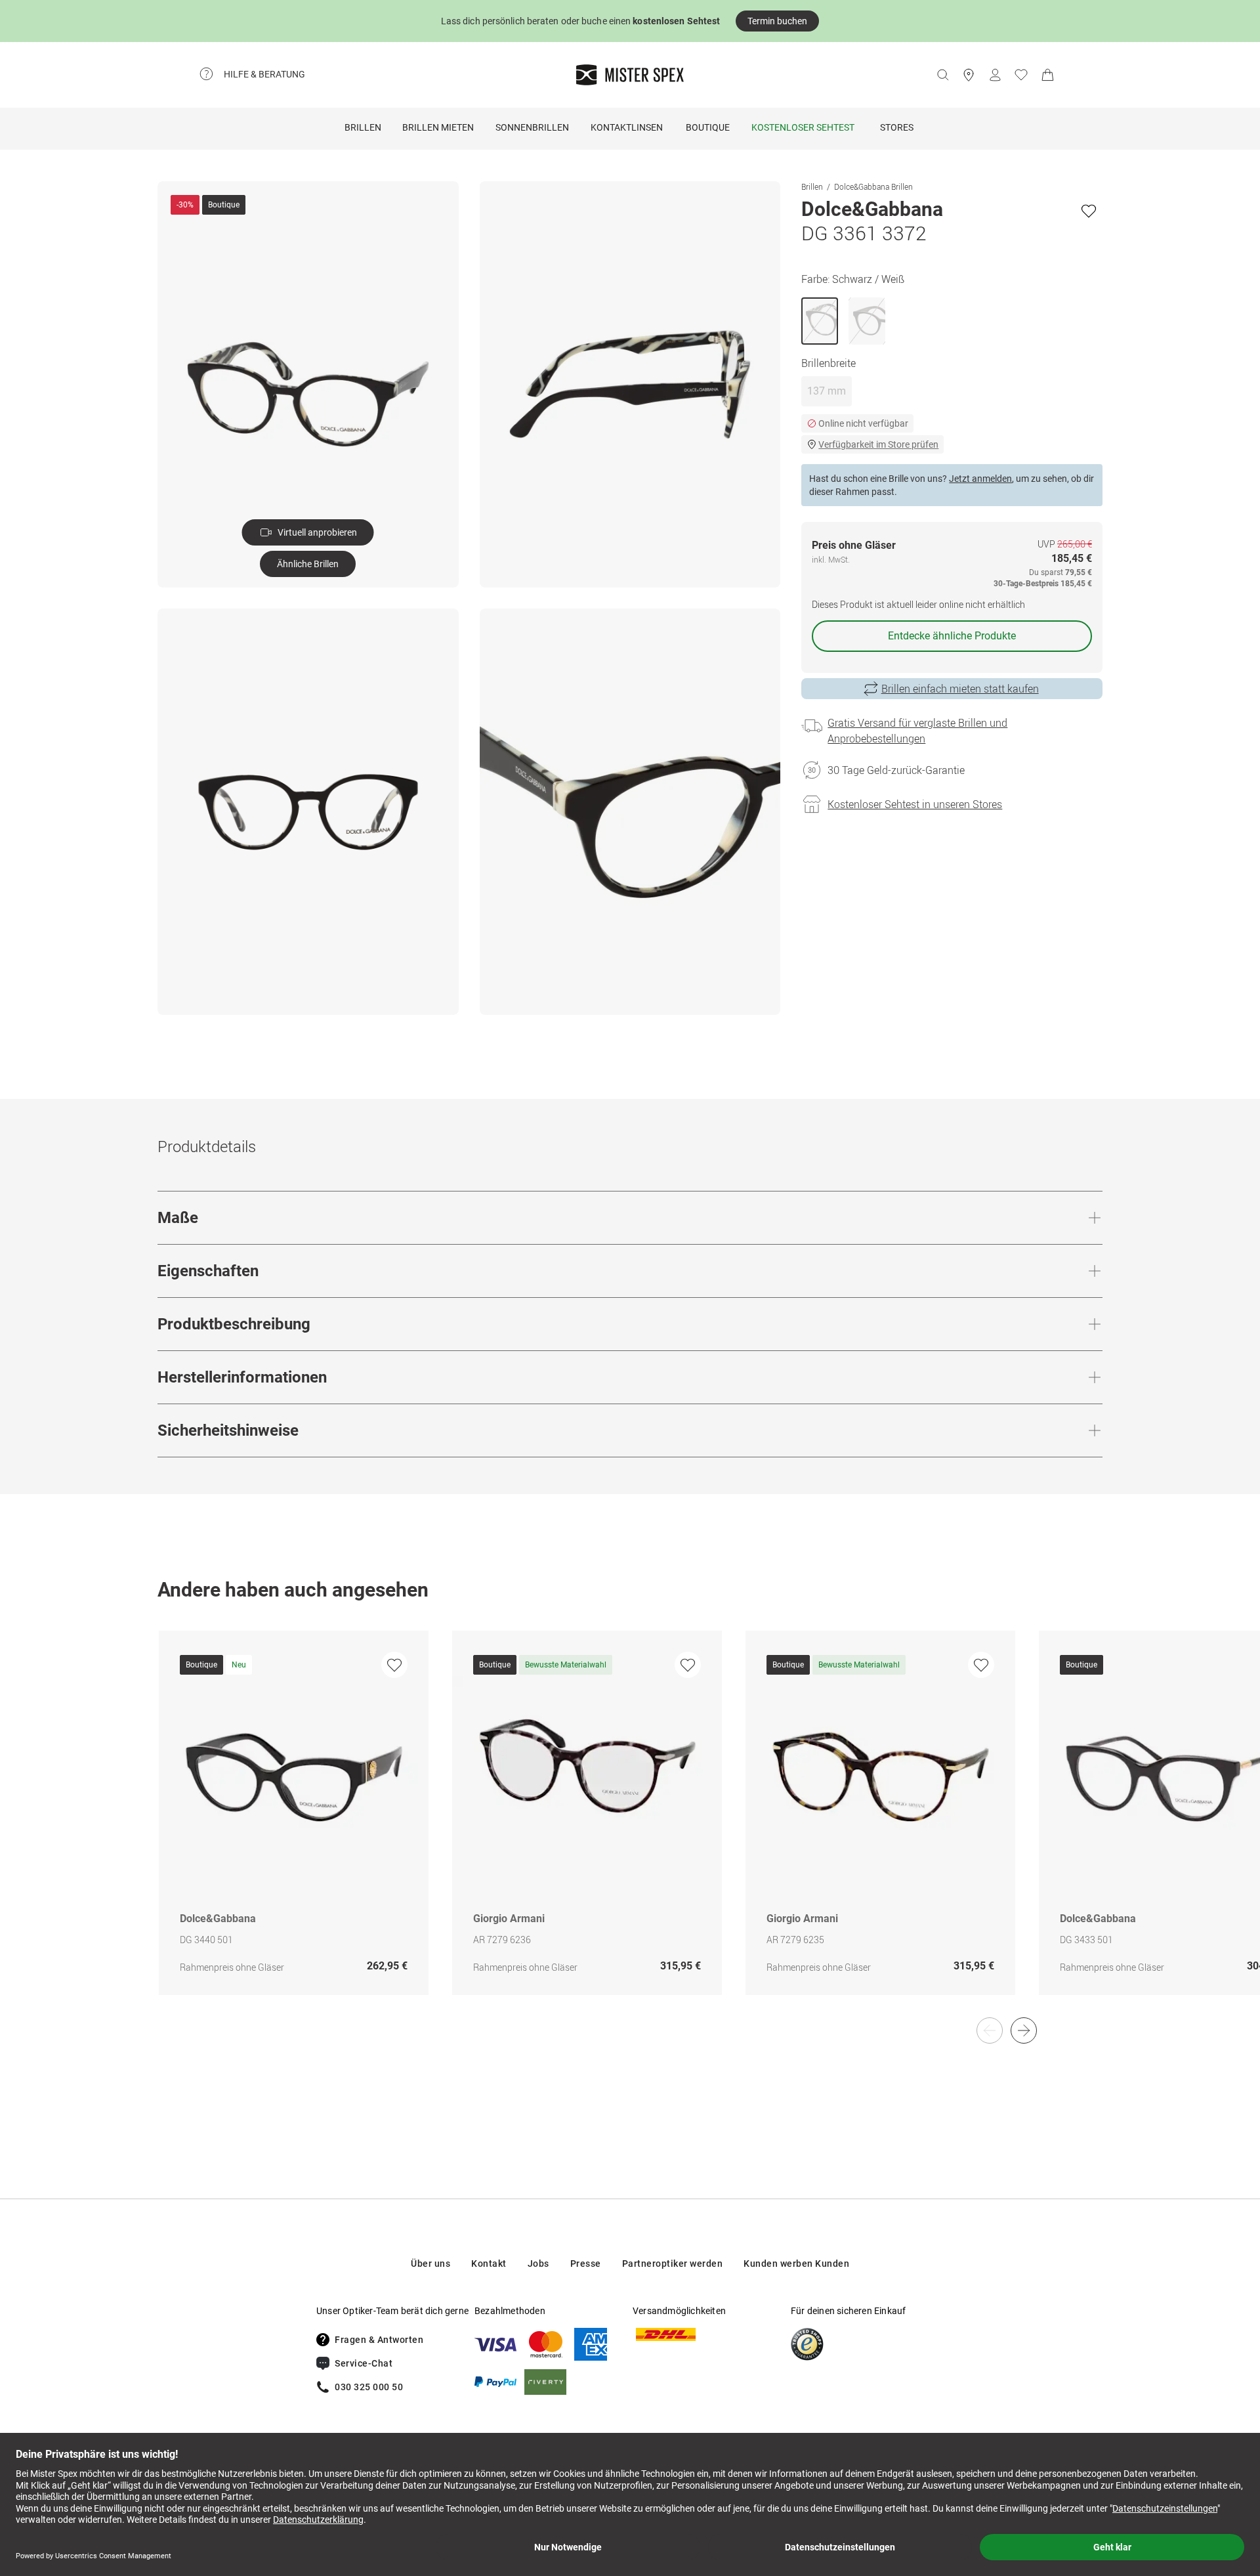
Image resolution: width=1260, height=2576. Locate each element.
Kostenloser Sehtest (803, 127)
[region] (630, 1827)
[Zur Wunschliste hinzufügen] (1089, 211)
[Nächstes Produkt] (1024, 2030)
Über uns (430, 2264)
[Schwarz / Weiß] (820, 321)
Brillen (363, 127)
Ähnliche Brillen (308, 564)
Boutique (708, 127)
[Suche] (942, 75)
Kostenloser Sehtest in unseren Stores (915, 804)
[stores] (969, 75)
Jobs (538, 2264)
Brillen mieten (438, 127)
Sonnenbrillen (532, 127)
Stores (897, 127)
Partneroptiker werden (673, 2264)
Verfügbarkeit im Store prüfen (878, 444)
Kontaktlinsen (627, 127)
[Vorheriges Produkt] (990, 2030)
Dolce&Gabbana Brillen (873, 186)
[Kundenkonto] (995, 75)
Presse (586, 2264)
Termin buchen (777, 21)
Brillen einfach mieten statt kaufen (960, 689)
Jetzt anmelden (980, 479)
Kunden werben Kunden (796, 2264)
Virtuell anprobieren (317, 532)
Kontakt (489, 2264)
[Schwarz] (867, 321)
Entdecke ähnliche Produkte (952, 636)
